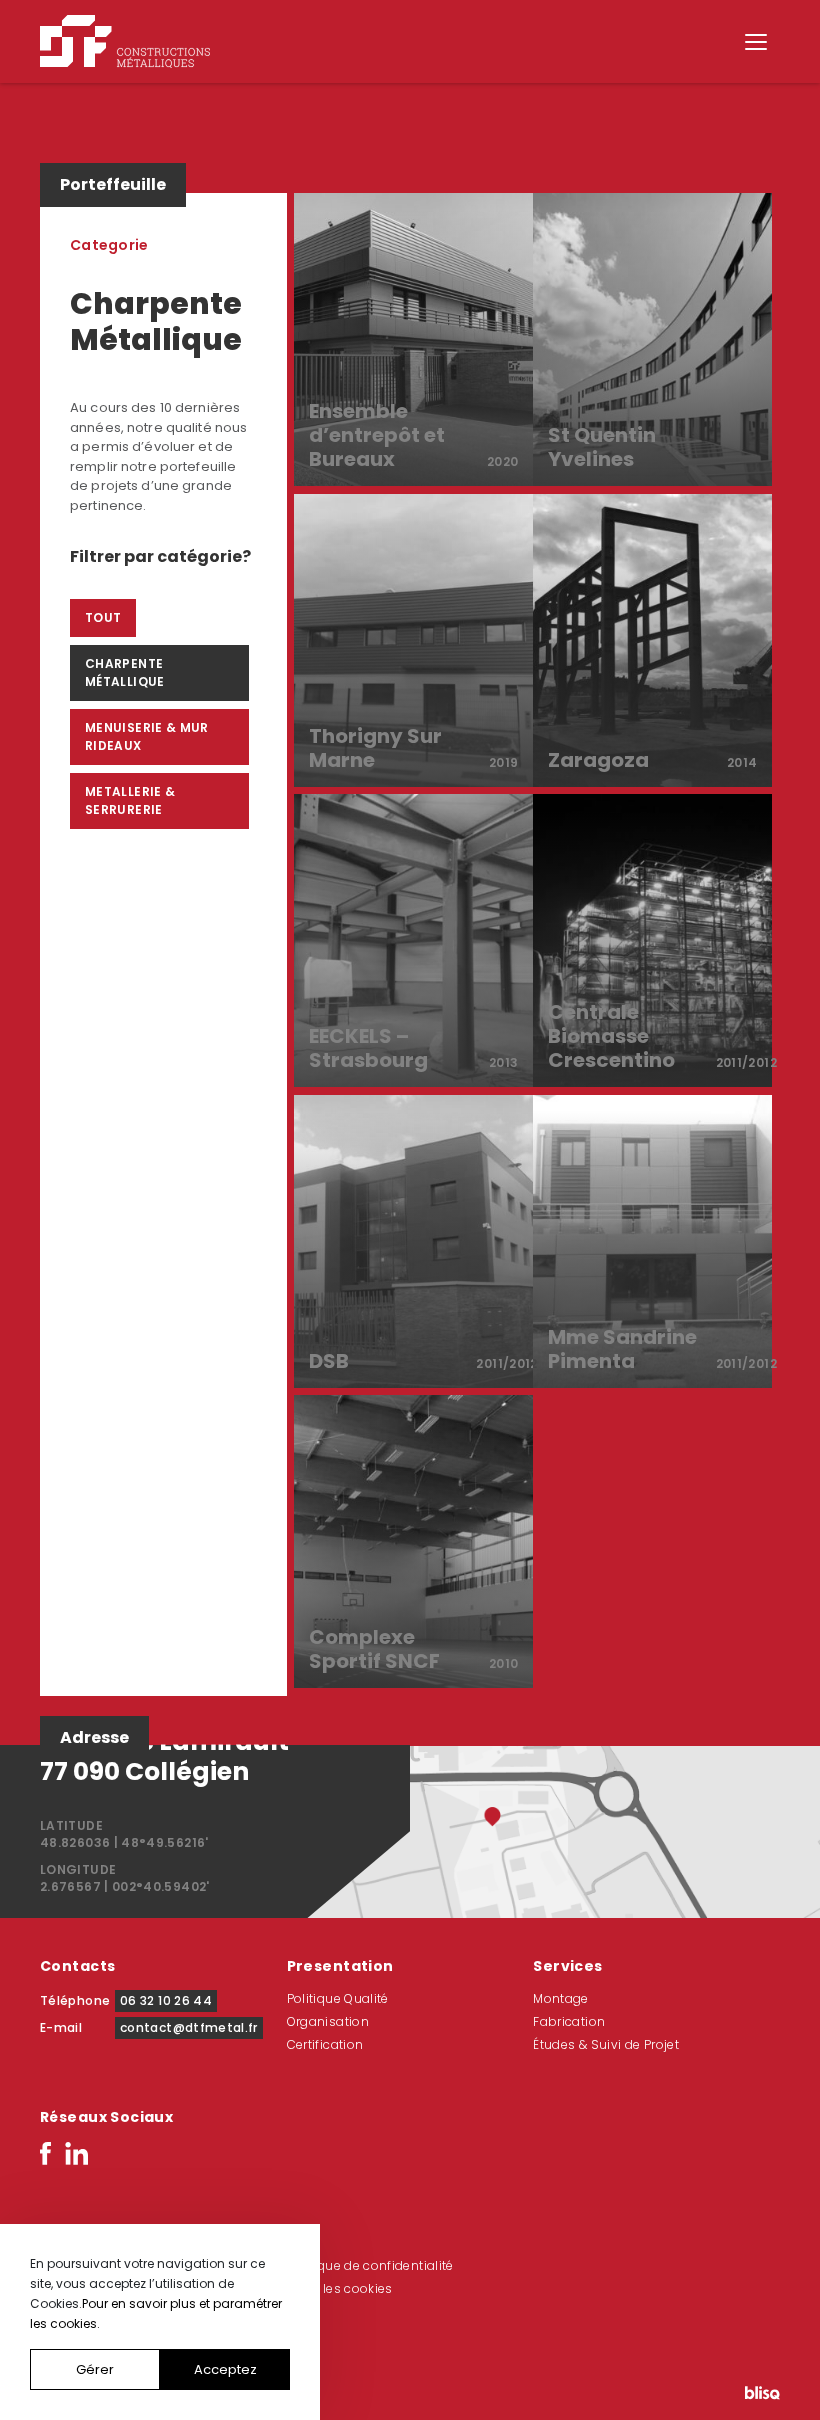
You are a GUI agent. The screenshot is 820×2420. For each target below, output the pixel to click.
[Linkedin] (76, 2152)
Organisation (328, 2021)
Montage (561, 1998)
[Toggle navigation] (756, 42)
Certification (325, 2044)
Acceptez (225, 2369)
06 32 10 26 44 (166, 2000)
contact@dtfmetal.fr (189, 2027)
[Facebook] (45, 2152)
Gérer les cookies (340, 2288)
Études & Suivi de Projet (606, 2044)
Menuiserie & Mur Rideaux (147, 736)
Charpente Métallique (125, 672)
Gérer (95, 2369)
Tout (103, 617)
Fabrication (569, 2021)
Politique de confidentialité (370, 2265)
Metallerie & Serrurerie (130, 800)
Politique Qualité (338, 1998)
